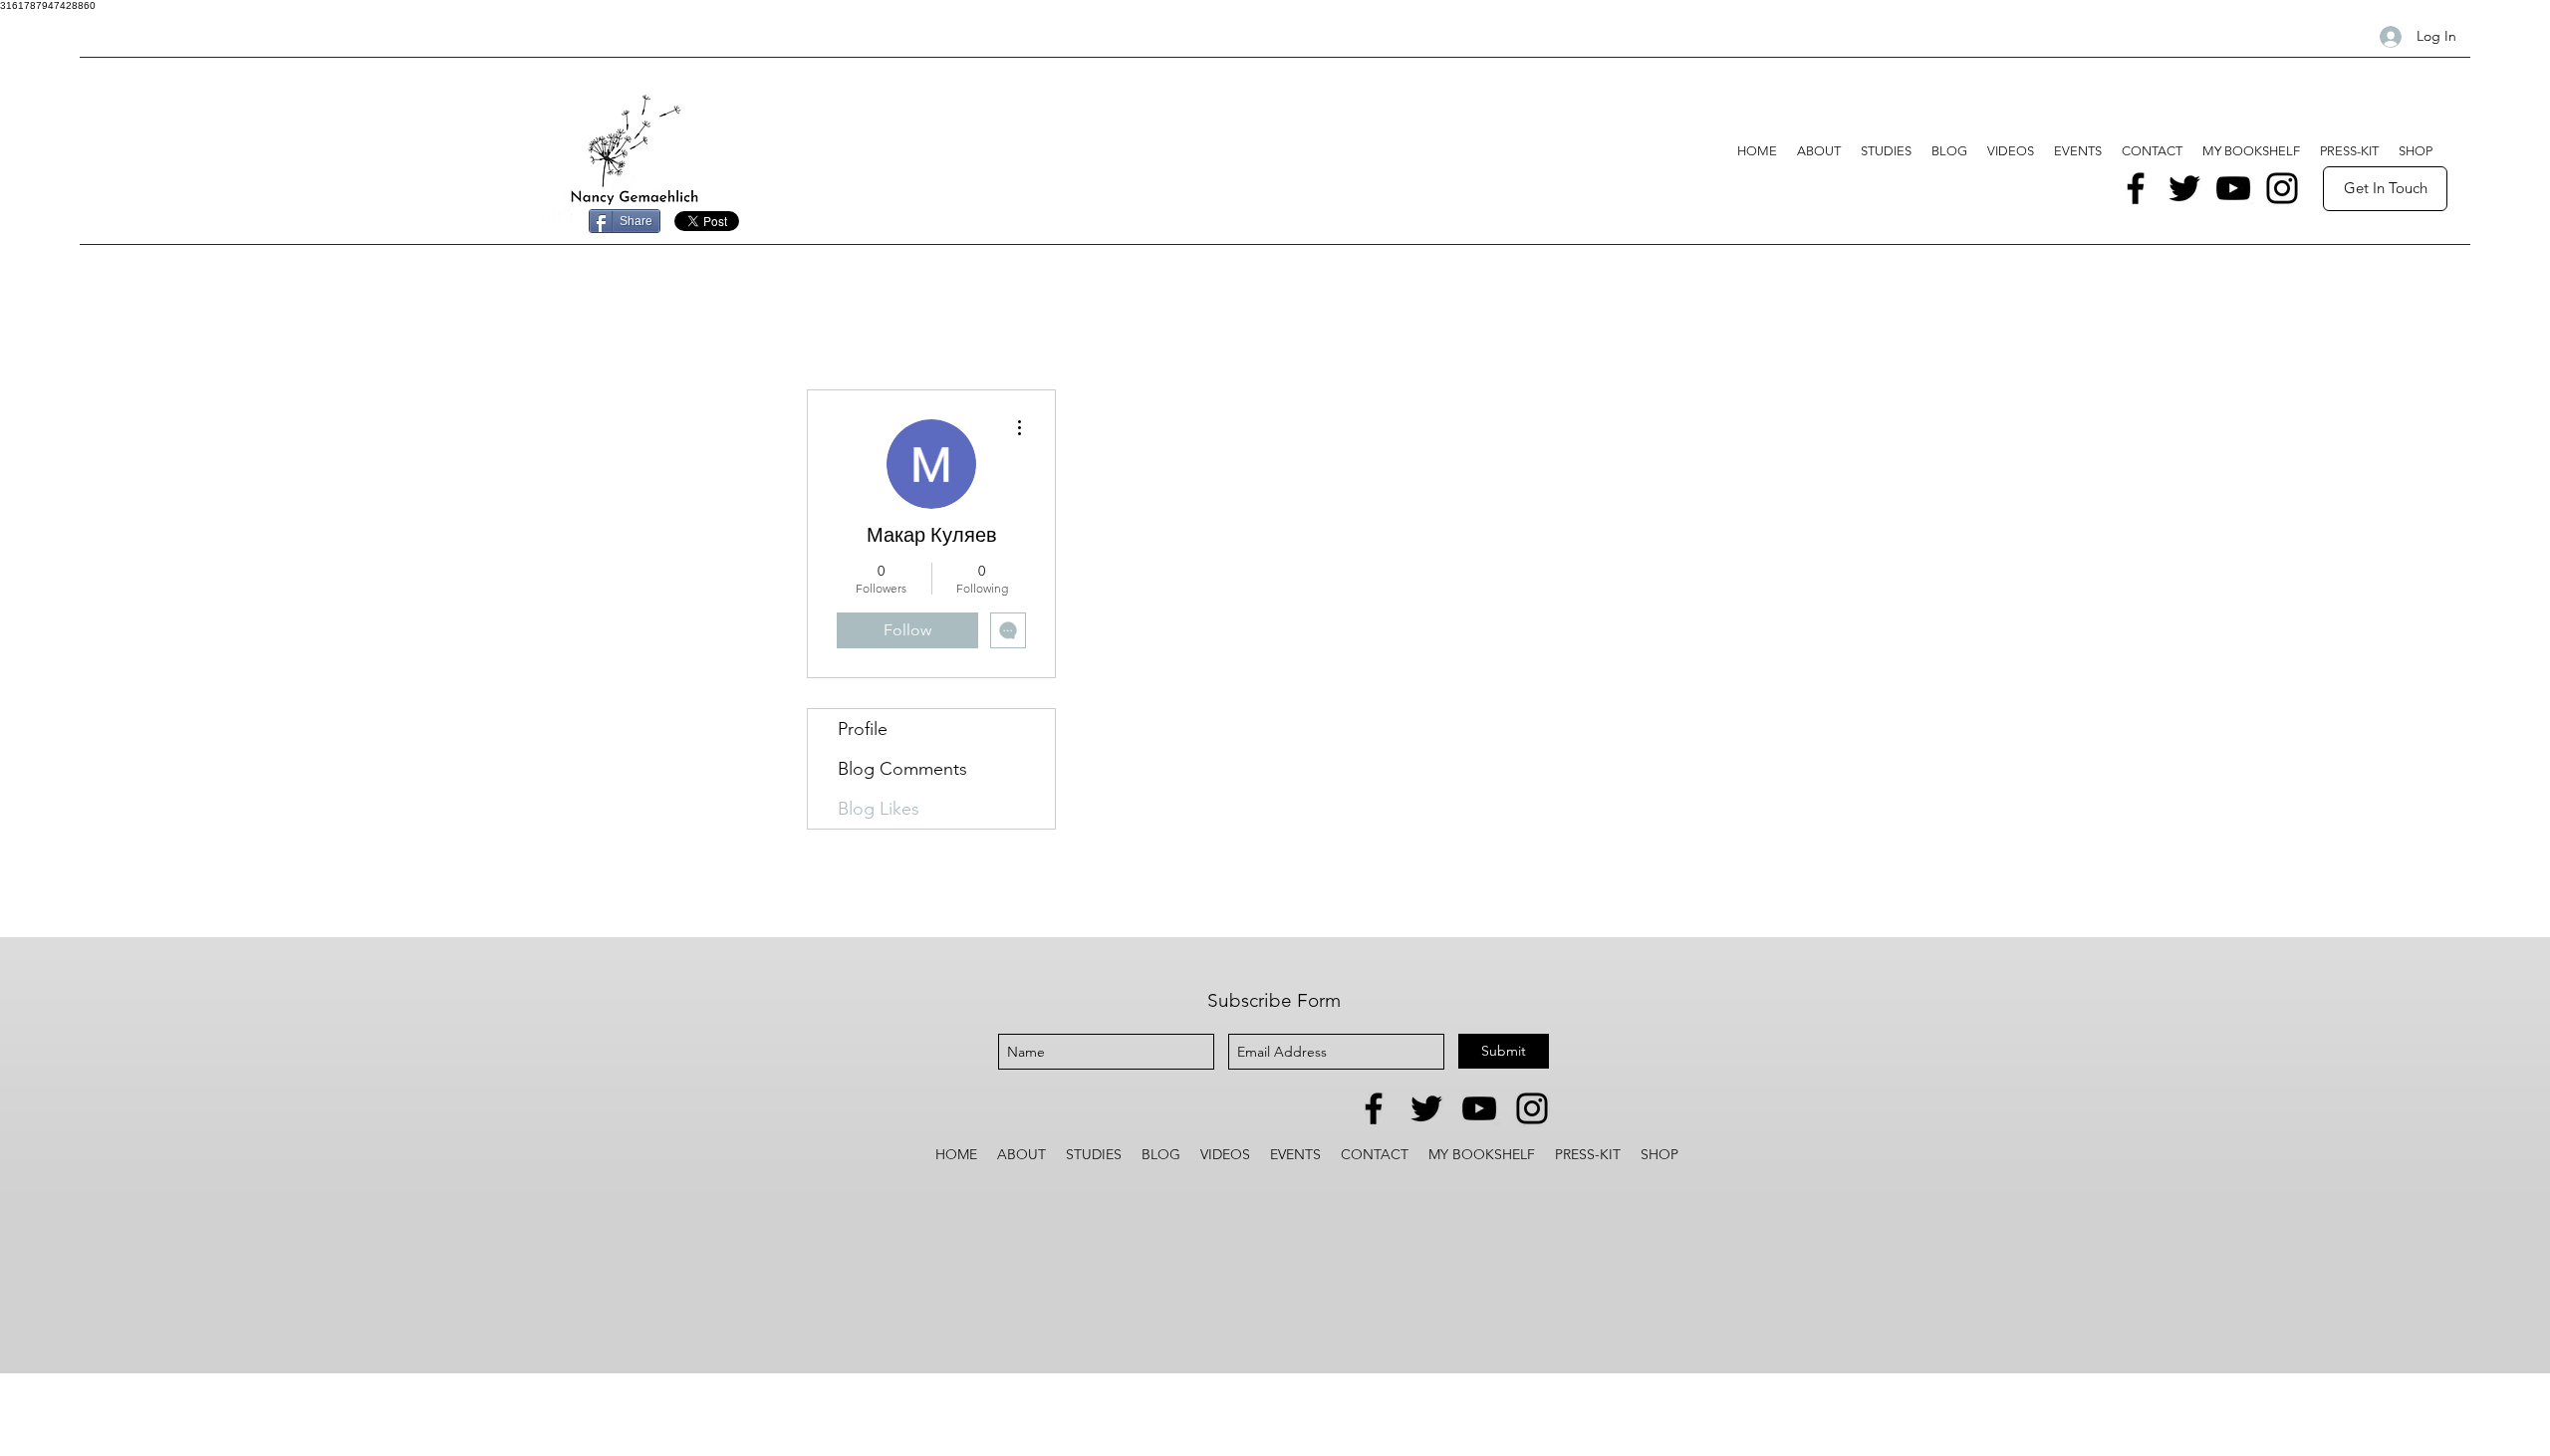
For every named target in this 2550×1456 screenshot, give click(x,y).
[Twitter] (2184, 188)
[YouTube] (2233, 188)
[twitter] (1426, 1108)
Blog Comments (902, 769)
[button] (1886, 151)
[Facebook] (2136, 188)
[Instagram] (2282, 188)
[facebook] (1374, 1108)
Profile (863, 729)
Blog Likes (879, 809)
